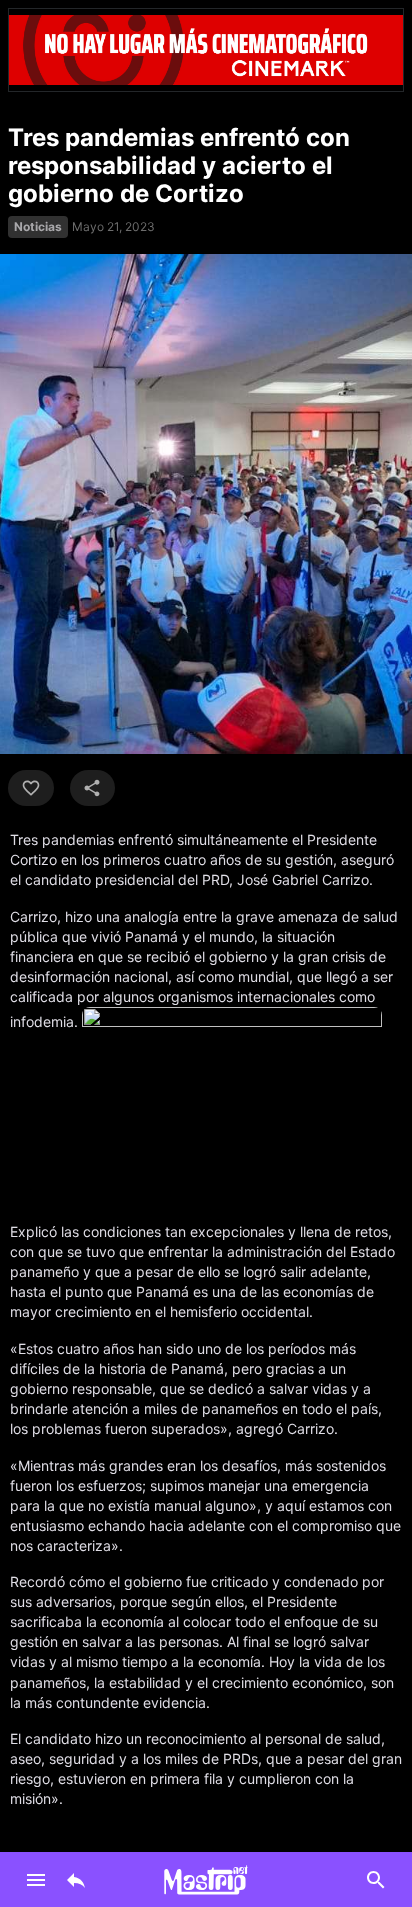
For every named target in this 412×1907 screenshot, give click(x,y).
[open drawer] (36, 1880)
